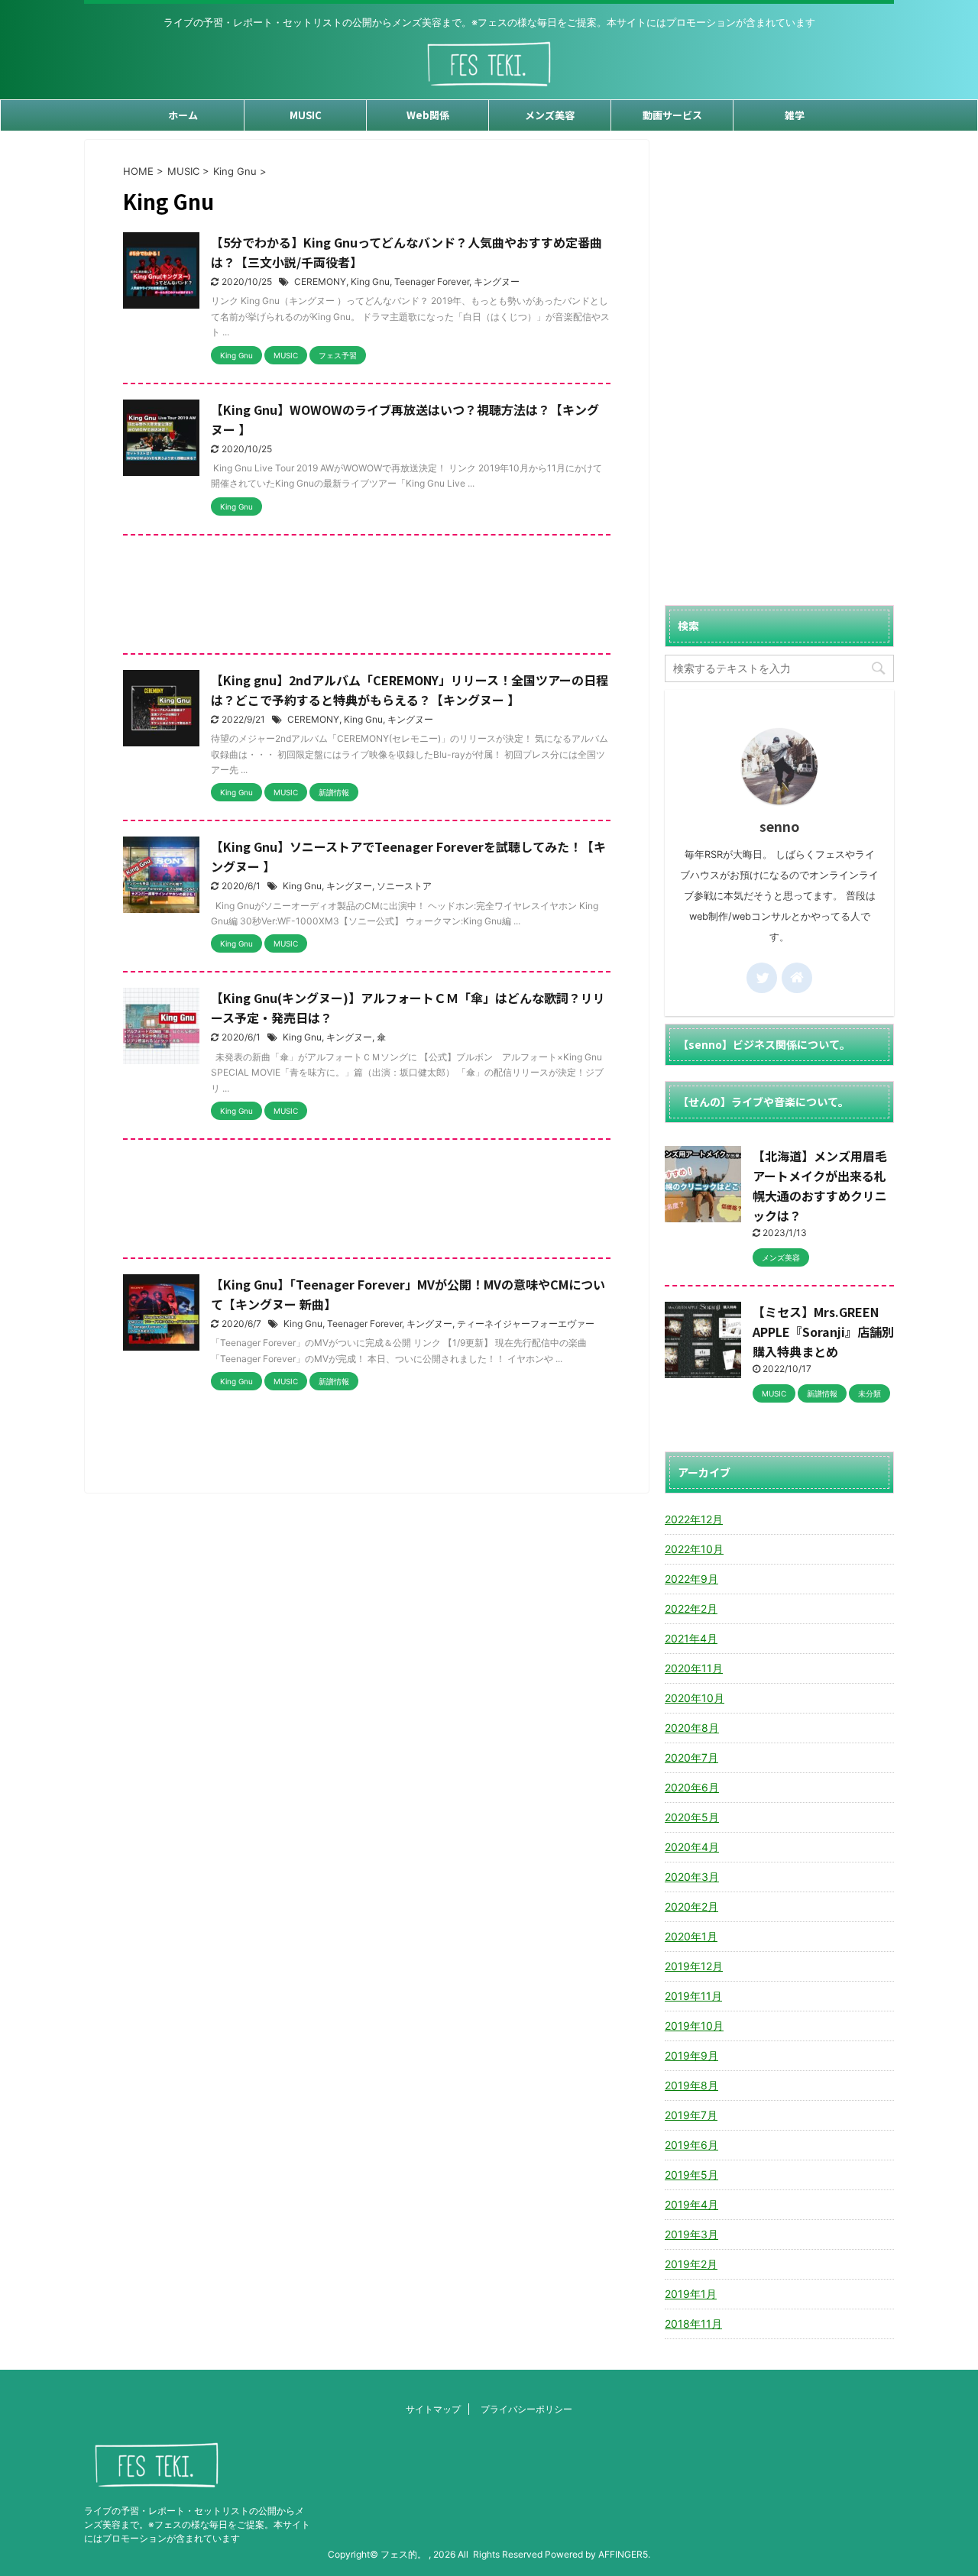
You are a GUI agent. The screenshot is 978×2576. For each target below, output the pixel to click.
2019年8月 (691, 2085)
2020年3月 (692, 1877)
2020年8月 (692, 1728)
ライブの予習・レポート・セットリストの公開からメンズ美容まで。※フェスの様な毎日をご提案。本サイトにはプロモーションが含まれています (197, 2524)
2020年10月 (695, 1698)
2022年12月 (694, 1519)
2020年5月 (692, 1817)
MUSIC (306, 115)
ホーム (183, 115)
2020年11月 (694, 1668)
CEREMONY (320, 282)
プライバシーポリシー (526, 2409)
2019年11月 (693, 1996)
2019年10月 (694, 2026)
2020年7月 (691, 1757)
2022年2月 (691, 1608)
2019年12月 (694, 1966)
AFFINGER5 (623, 2554)
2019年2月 (691, 2264)
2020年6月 (692, 1787)
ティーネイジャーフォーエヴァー (526, 1324)
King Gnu (370, 282)
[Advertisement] (367, 598)
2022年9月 (691, 1579)
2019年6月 (691, 2145)
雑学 (795, 115)
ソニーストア (404, 886)
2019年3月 (691, 2234)
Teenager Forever (432, 282)
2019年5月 (691, 2175)
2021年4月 (691, 1638)
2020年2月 (691, 1906)
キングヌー (497, 282)
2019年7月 (691, 2115)
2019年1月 (691, 2294)
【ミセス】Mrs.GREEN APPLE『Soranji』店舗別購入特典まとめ (823, 1332)
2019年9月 (691, 2055)
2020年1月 (691, 1936)
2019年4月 (691, 2204)
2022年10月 (694, 1549)
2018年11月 (693, 2324)
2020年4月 (692, 1847)
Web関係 (428, 115)
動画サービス (672, 115)
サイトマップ (433, 2409)
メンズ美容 (550, 115)
